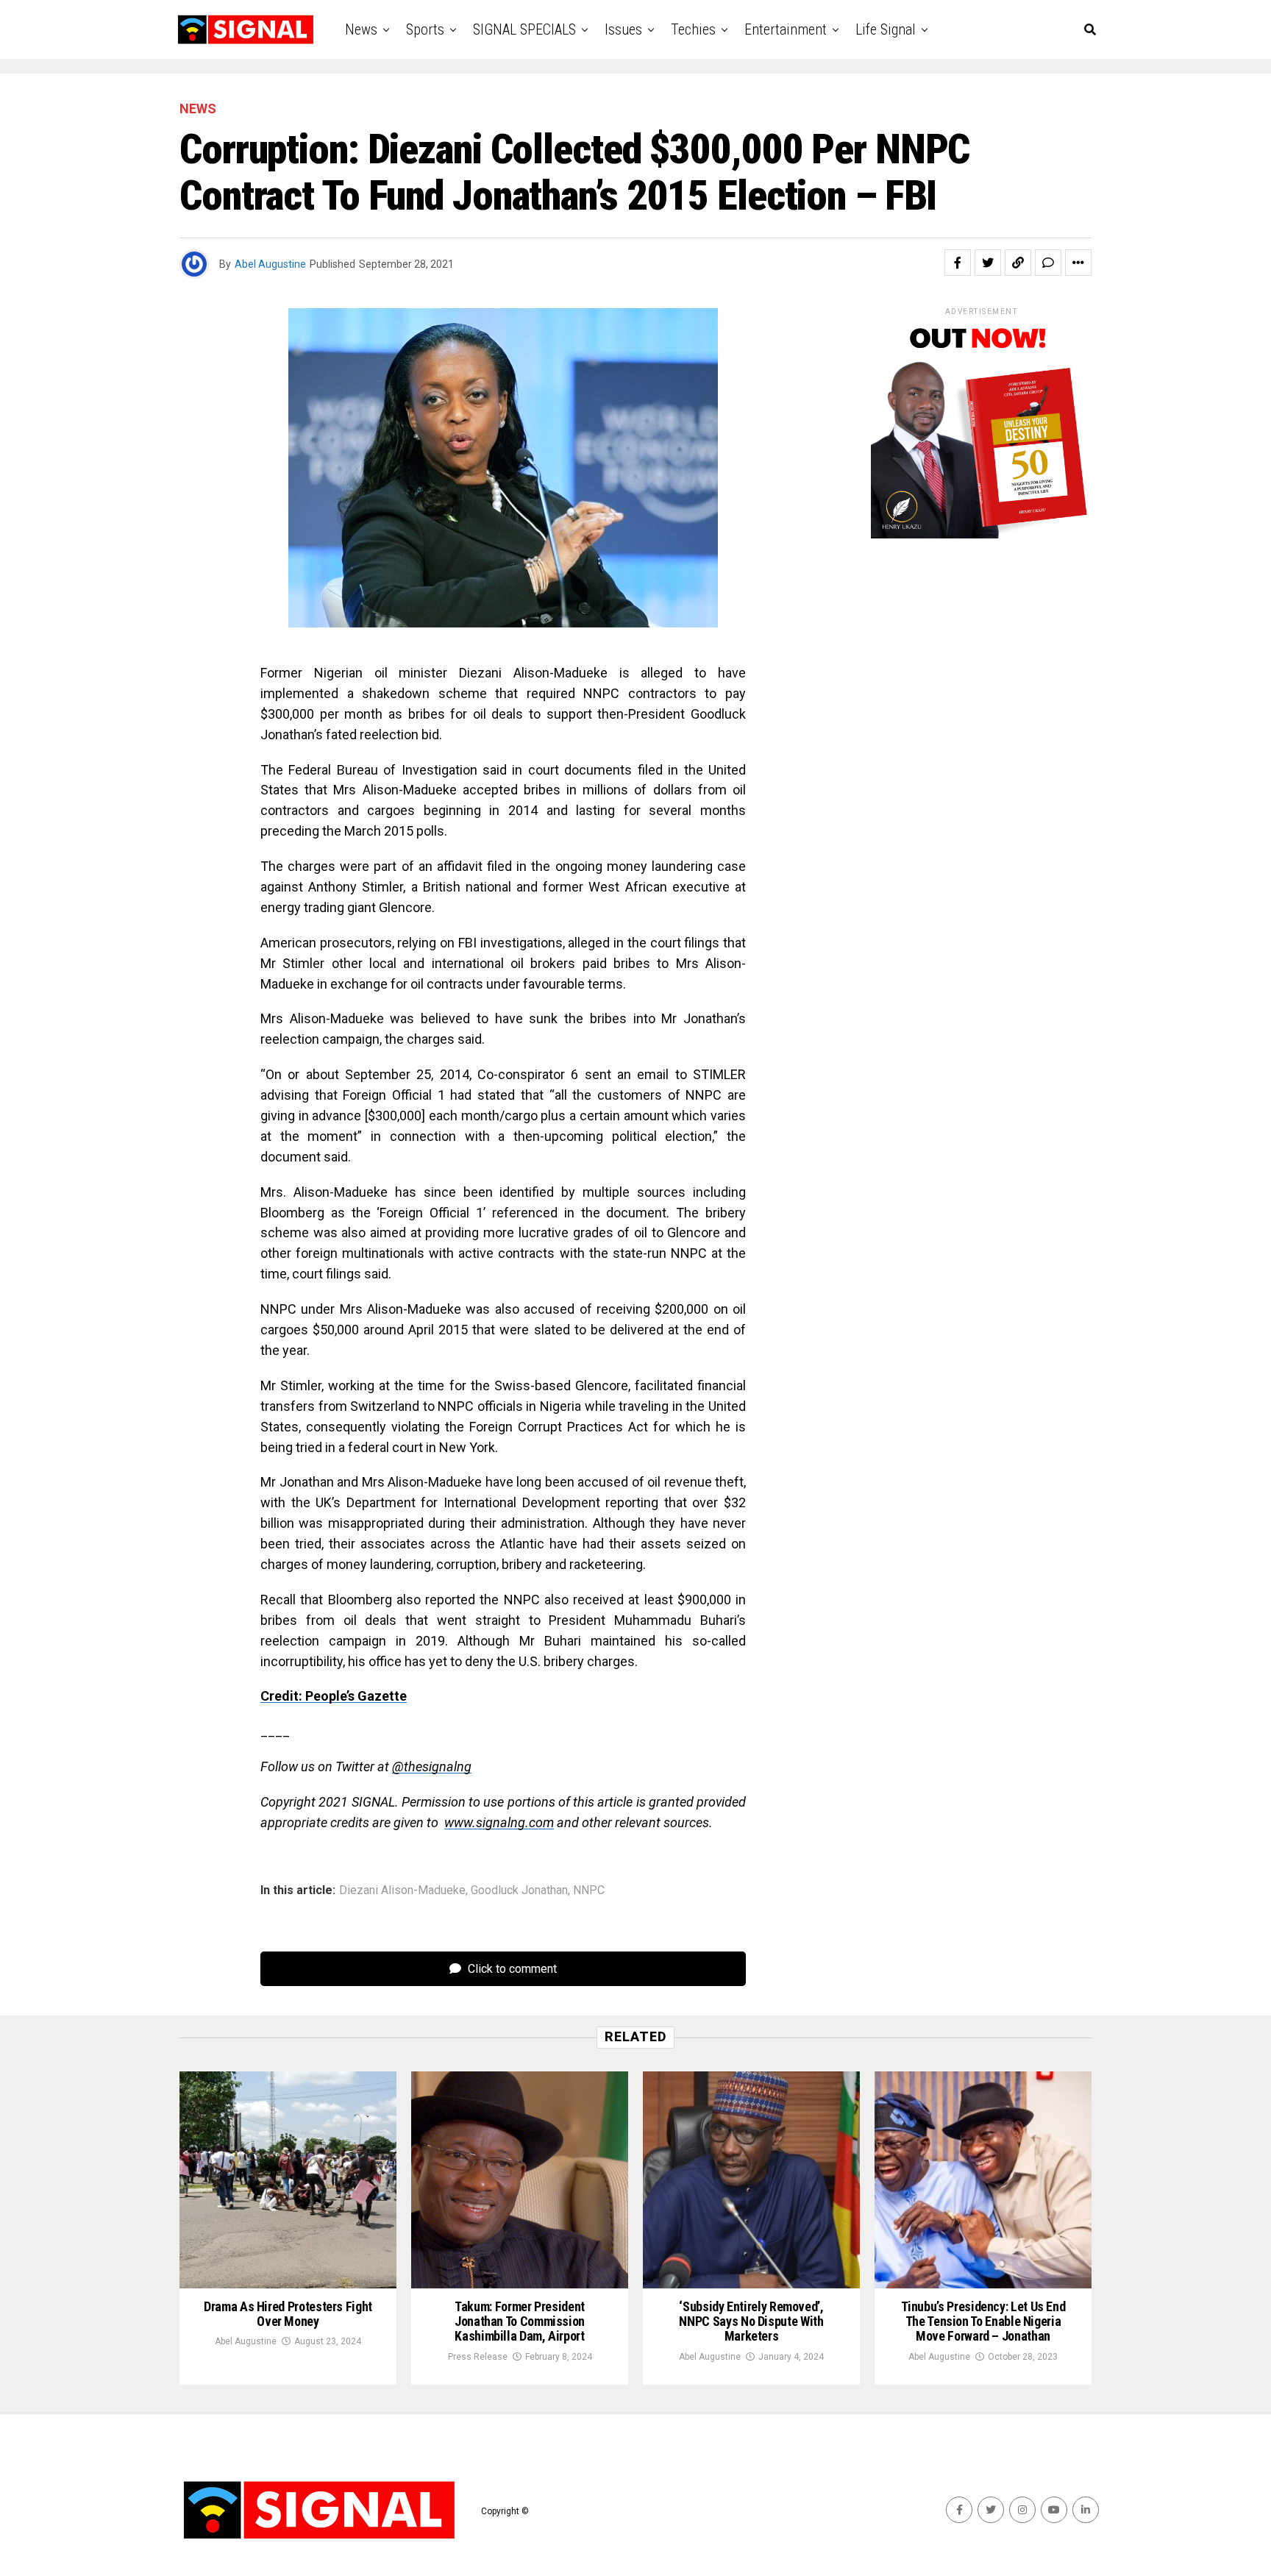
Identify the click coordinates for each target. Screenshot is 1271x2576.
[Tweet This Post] (988, 263)
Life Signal (886, 29)
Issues (623, 29)
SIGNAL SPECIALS (524, 29)
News (361, 29)
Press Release (478, 2357)
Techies (693, 29)
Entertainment (786, 29)
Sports (425, 29)
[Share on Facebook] (958, 263)
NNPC (589, 1890)
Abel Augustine (270, 264)
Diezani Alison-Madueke (402, 1890)
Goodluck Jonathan (519, 1890)
